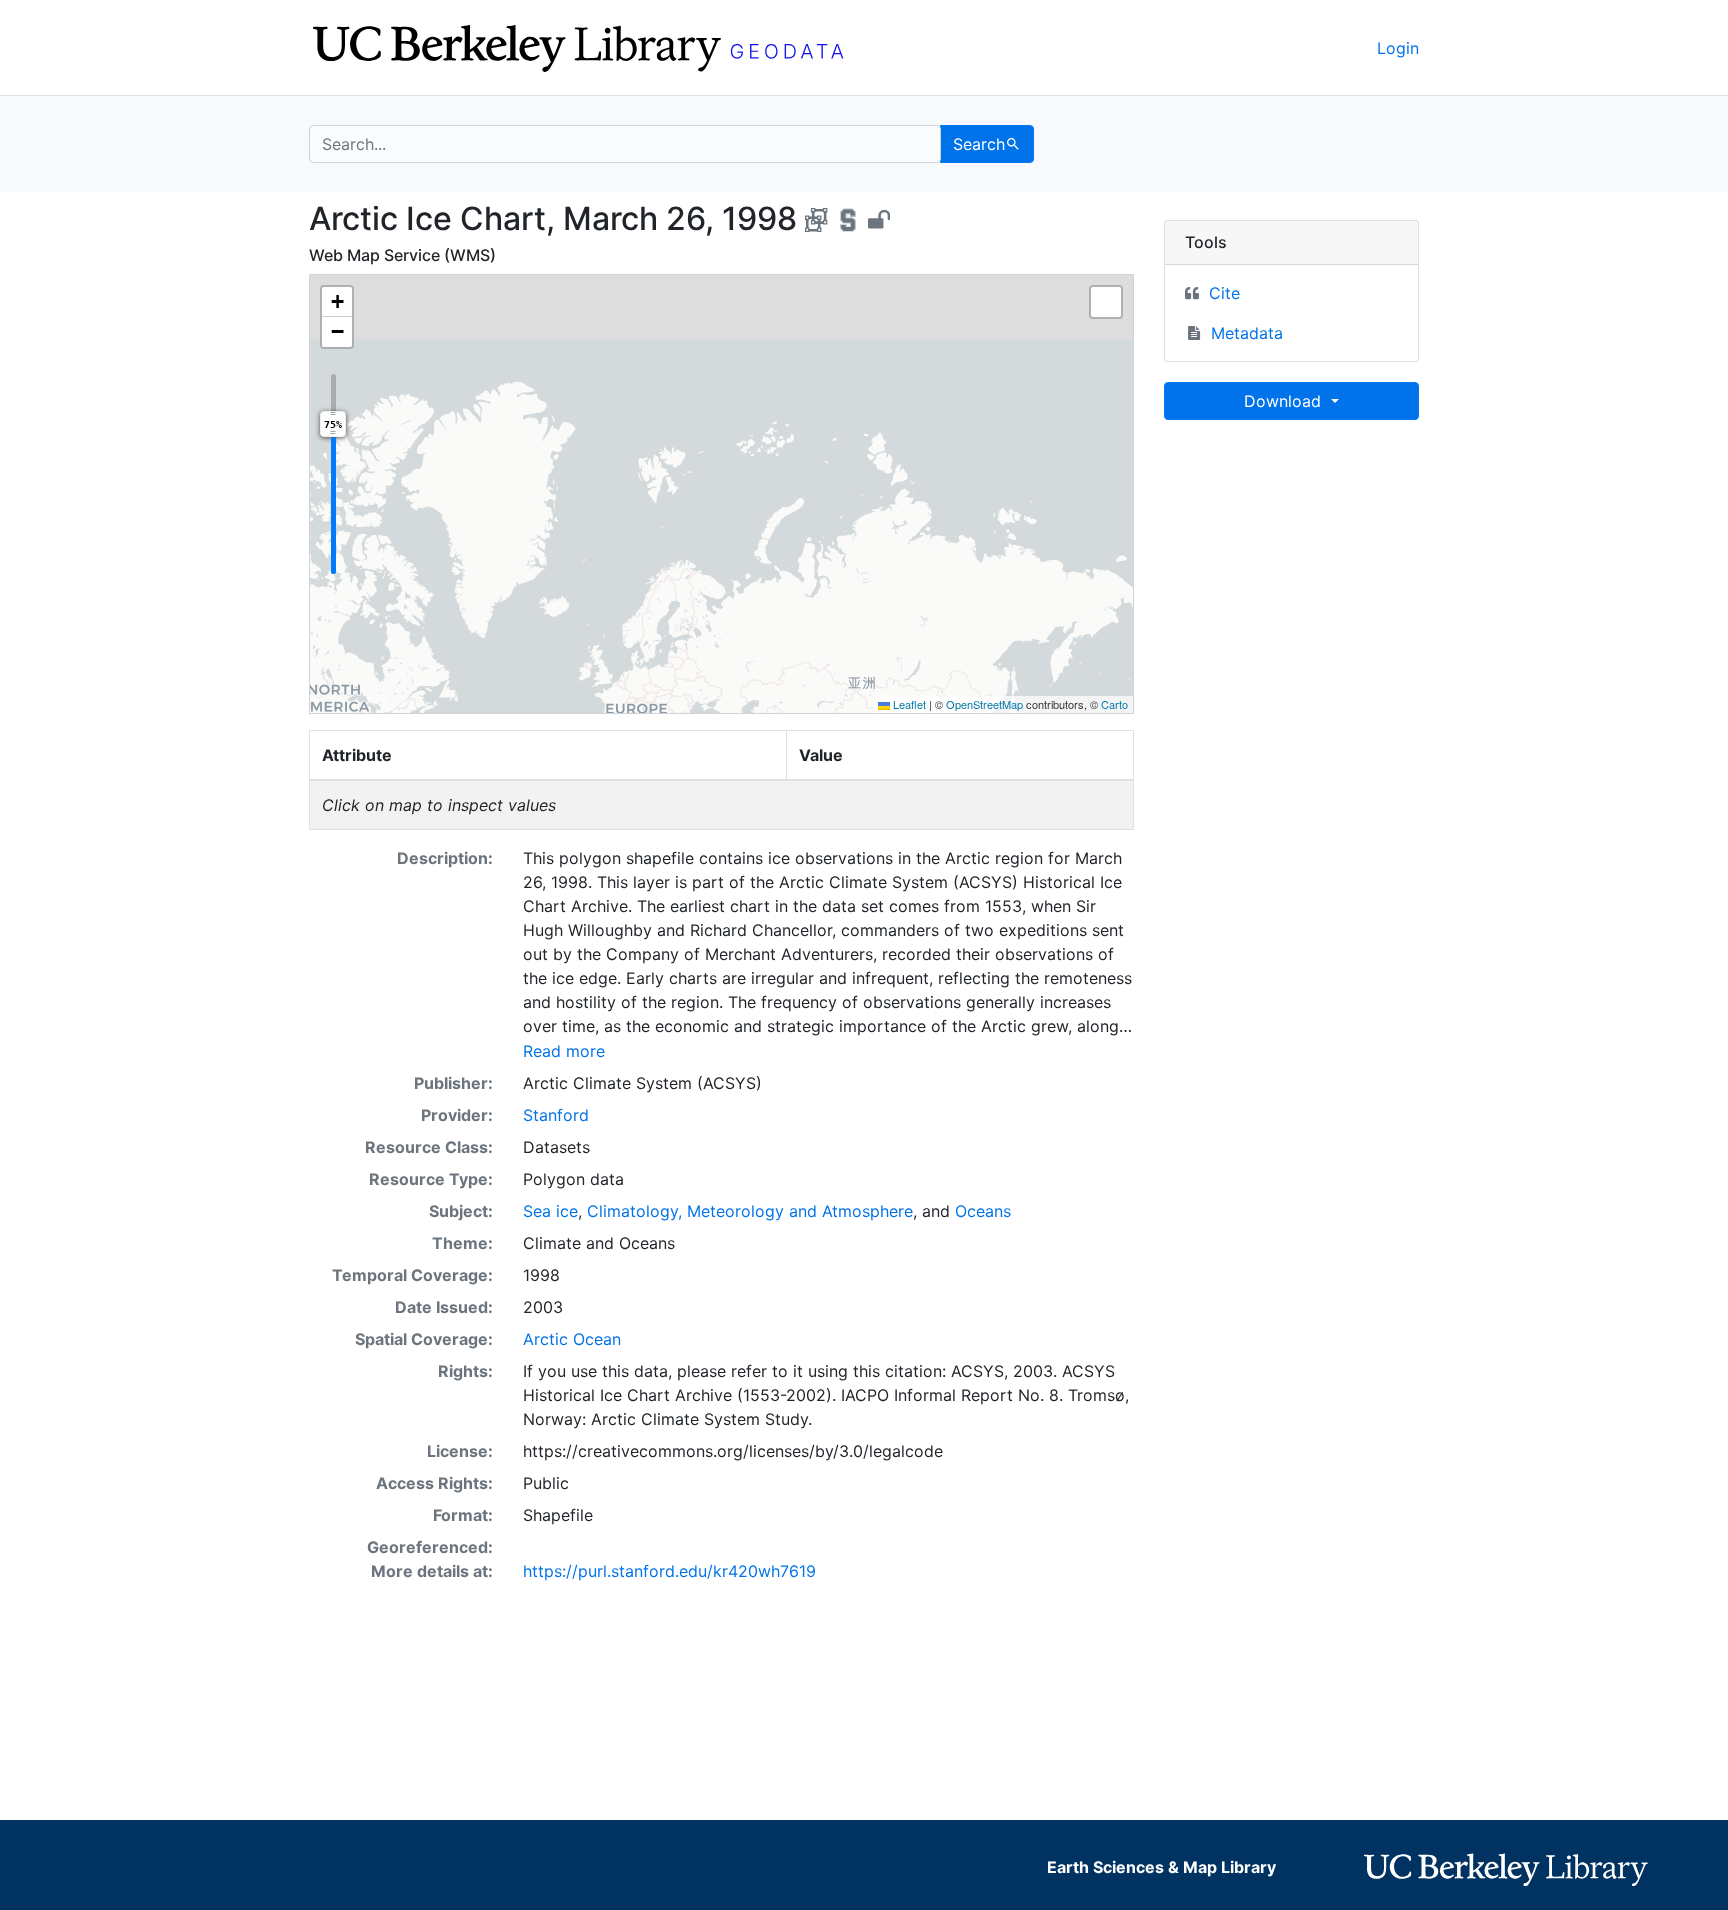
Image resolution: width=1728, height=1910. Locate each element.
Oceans (983, 1211)
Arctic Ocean (572, 1339)
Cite (1224, 293)
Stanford (556, 1115)
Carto (1114, 704)
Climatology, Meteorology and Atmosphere (750, 1211)
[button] (337, 302)
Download (1285, 401)
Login (1398, 48)
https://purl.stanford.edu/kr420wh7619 (669, 1571)
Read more (564, 1051)
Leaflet (908, 704)
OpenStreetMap (984, 704)
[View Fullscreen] (1106, 302)
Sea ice (550, 1211)
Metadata (1247, 333)
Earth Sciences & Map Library (1161, 1867)
